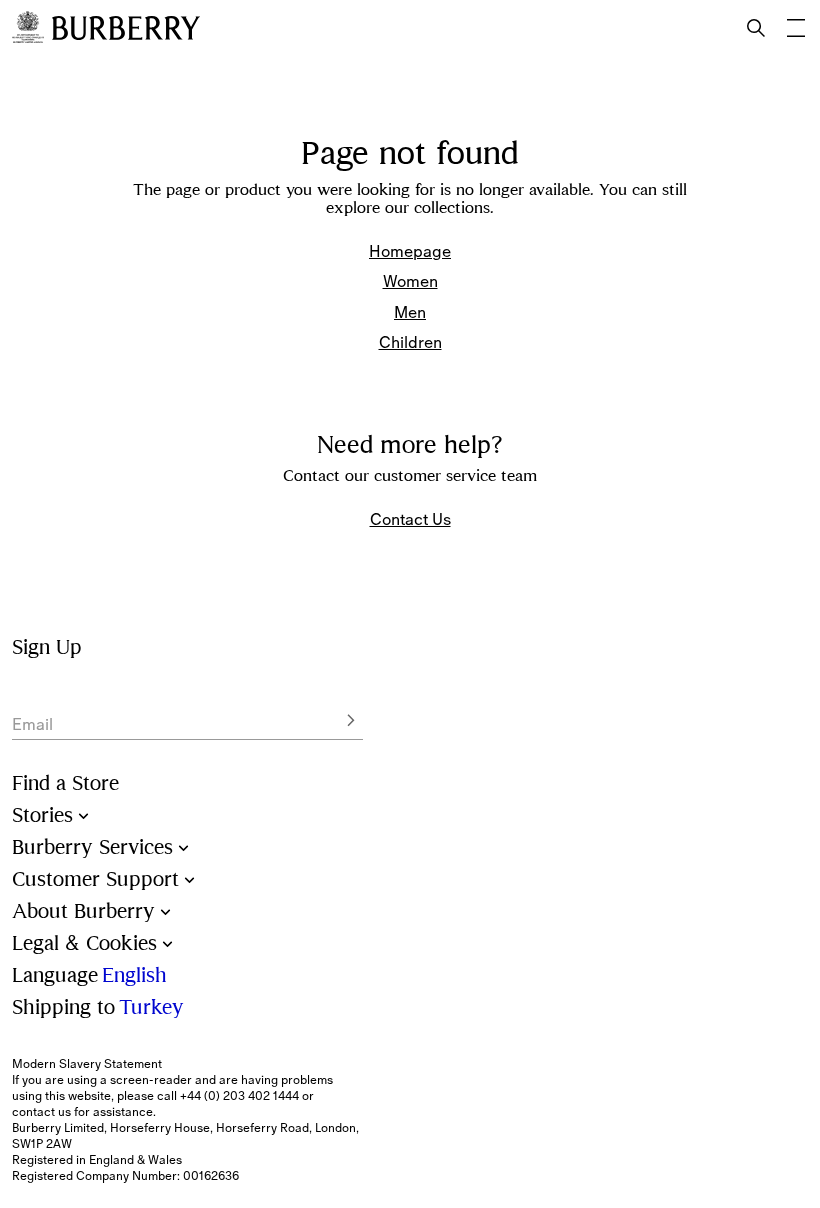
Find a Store (65, 783)
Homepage (410, 251)
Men (410, 312)
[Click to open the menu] (796, 28)
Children (410, 342)
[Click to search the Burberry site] (756, 28)
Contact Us (410, 519)
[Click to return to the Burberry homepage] (126, 28)
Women (410, 281)
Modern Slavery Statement (87, 1064)
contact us (41, 1112)
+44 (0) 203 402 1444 (239, 1096)
